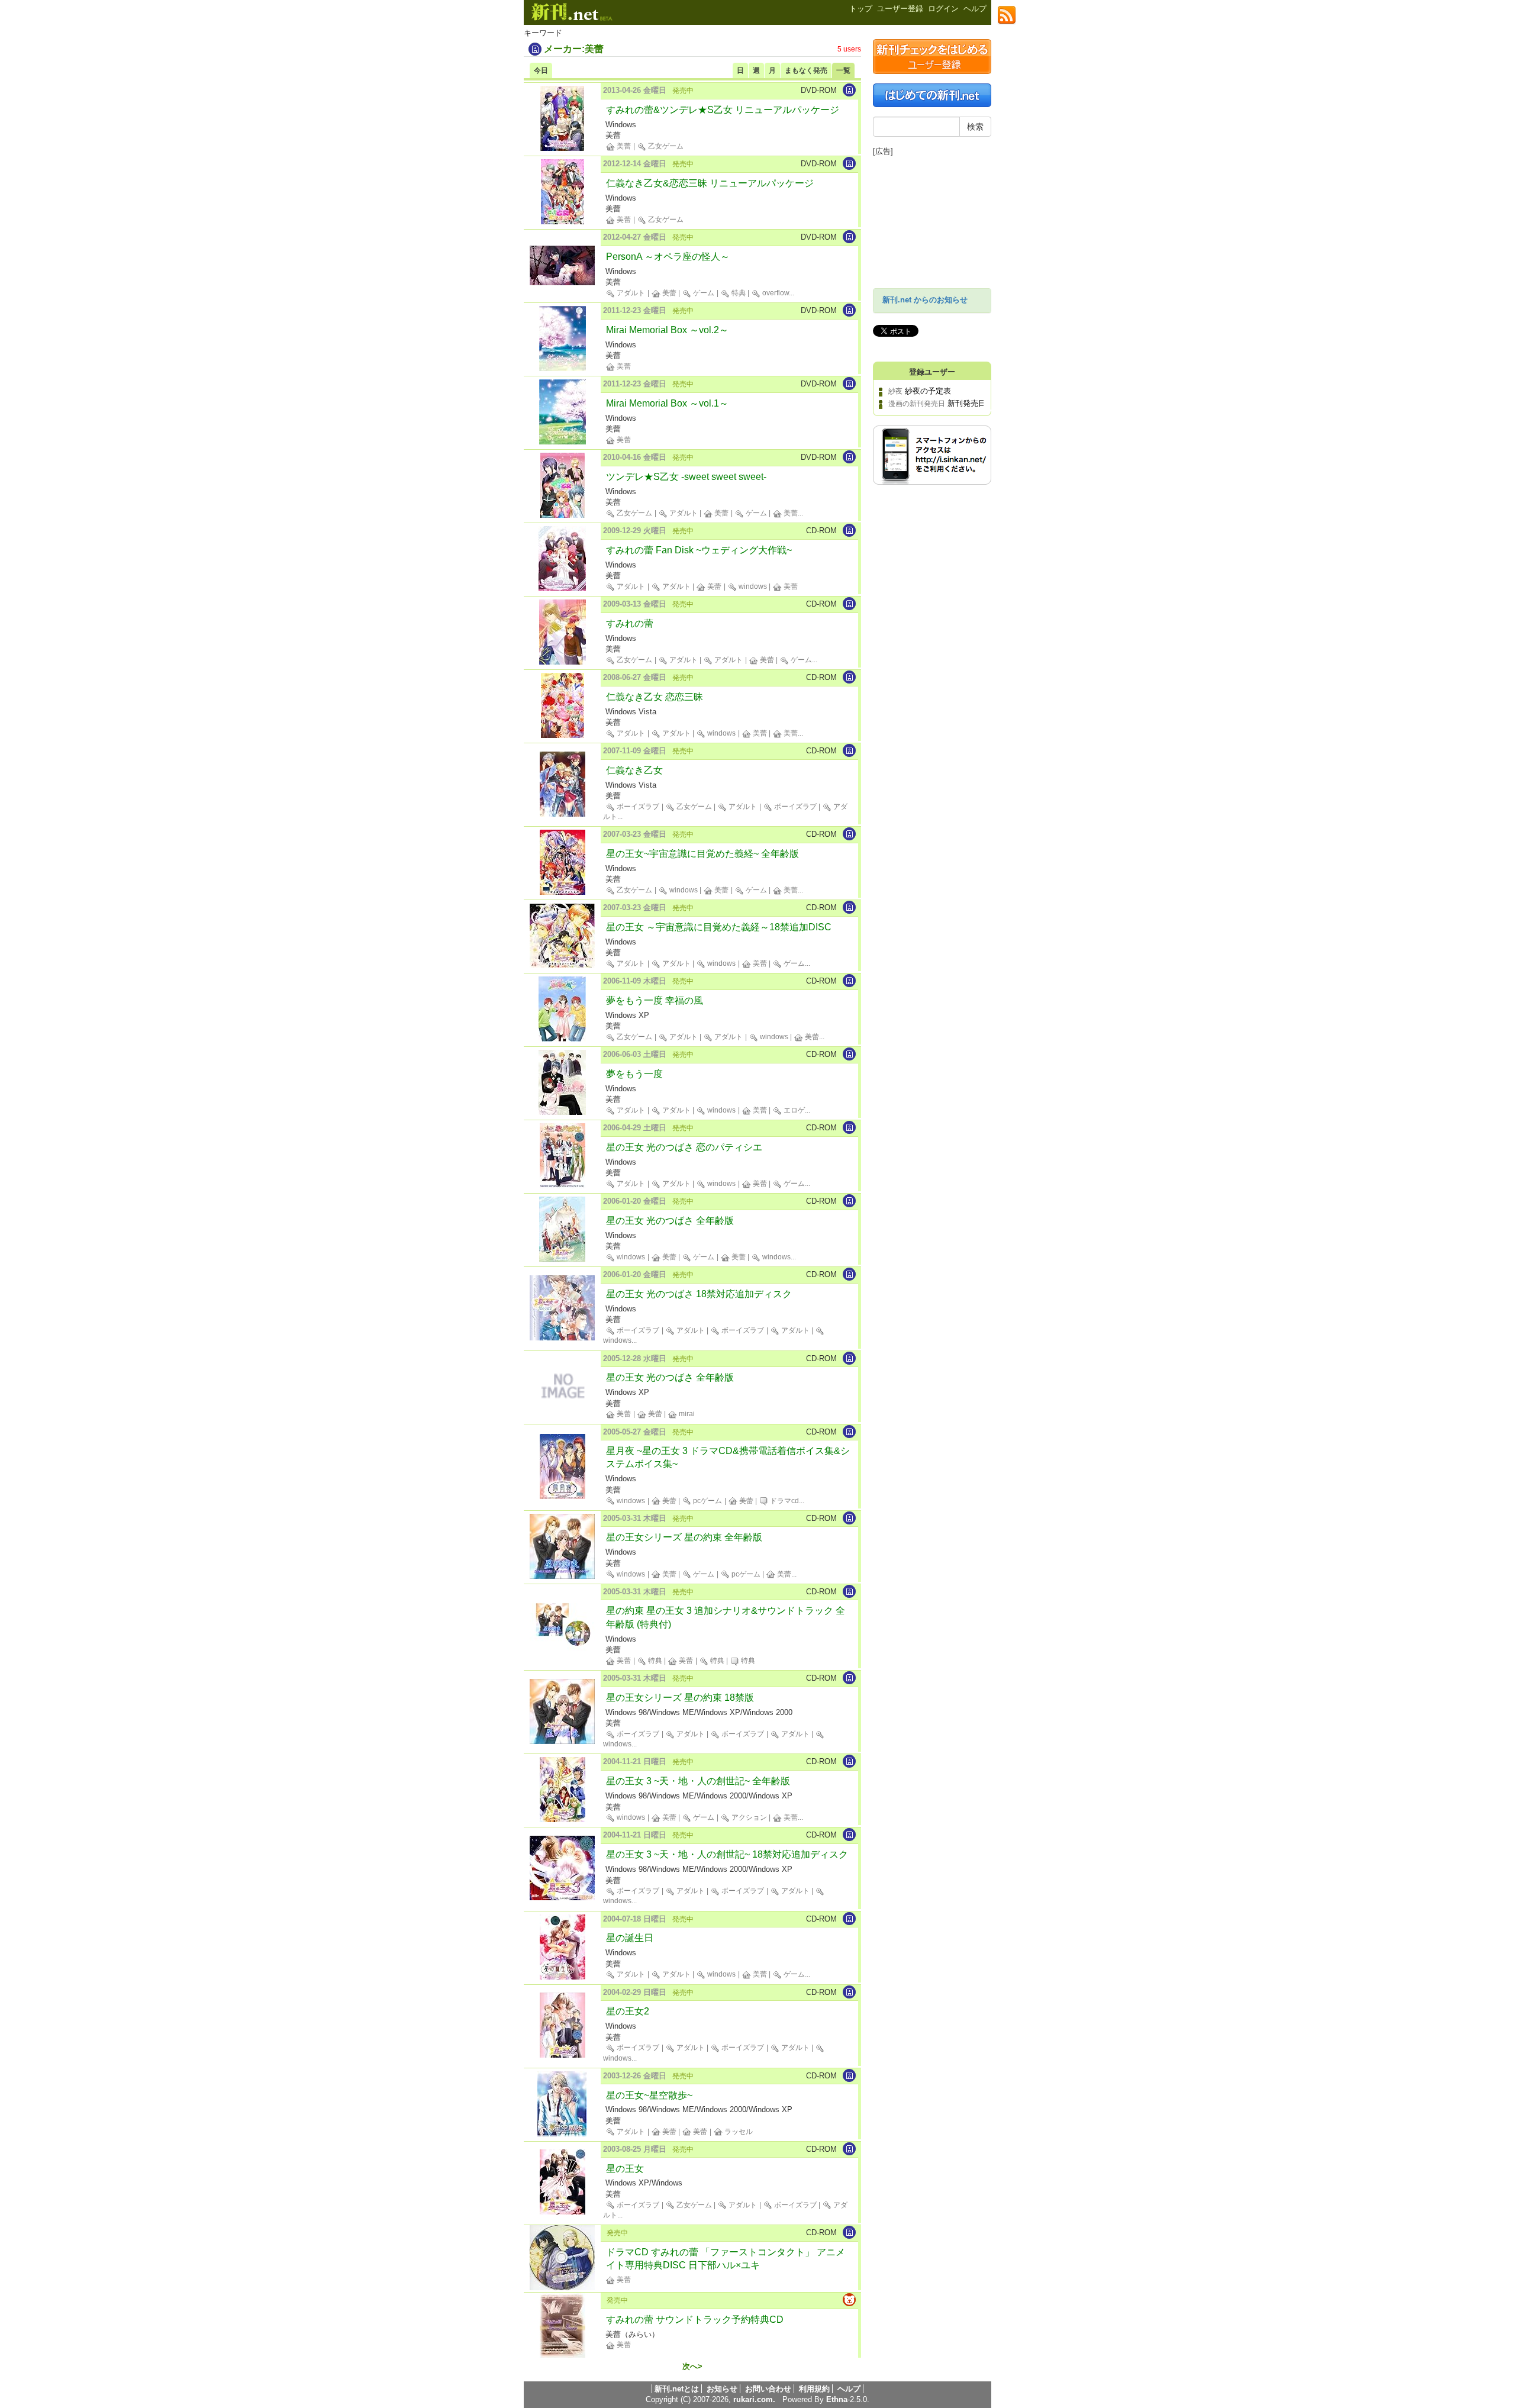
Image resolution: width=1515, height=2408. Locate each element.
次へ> (692, 2367)
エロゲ (793, 1110)
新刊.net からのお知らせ (925, 300)
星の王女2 (628, 2011)
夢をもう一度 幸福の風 (655, 1000)
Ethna (837, 2399)
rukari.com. (754, 2399)
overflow (775, 293)
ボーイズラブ (637, 807)
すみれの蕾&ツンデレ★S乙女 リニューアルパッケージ (723, 110)
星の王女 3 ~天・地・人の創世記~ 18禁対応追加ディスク (727, 1854)
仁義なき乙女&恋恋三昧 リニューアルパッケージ (710, 183)
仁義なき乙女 (634, 770)
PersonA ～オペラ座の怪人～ (668, 257)
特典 (738, 293)
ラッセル (738, 2132)
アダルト (630, 293)
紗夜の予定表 (928, 391)
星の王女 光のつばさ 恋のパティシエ (684, 1147)
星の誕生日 (630, 1938)
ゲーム (703, 293)
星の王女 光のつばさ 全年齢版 (670, 1221)
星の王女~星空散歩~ (649, 2095)
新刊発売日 (967, 403)
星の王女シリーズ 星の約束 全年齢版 (684, 1537)
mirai (686, 1414)
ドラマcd (784, 1501)
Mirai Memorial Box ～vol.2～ (667, 330)
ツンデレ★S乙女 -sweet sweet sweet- (686, 477)
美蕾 (623, 146)
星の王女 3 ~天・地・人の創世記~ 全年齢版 (698, 1781)
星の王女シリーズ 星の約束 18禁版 (680, 1698)
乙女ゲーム (665, 146)
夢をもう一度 (634, 1074)
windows (752, 586)
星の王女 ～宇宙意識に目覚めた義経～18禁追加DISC (719, 927)
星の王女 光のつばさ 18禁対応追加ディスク (699, 1294)
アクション (748, 1817)
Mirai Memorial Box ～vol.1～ (667, 403)
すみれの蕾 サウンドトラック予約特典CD (695, 2320)
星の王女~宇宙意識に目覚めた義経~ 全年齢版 (702, 854)
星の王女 (625, 2169)
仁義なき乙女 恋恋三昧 (655, 697)
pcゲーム (707, 1501)
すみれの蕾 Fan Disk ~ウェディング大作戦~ (699, 550)
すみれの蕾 (630, 623)
